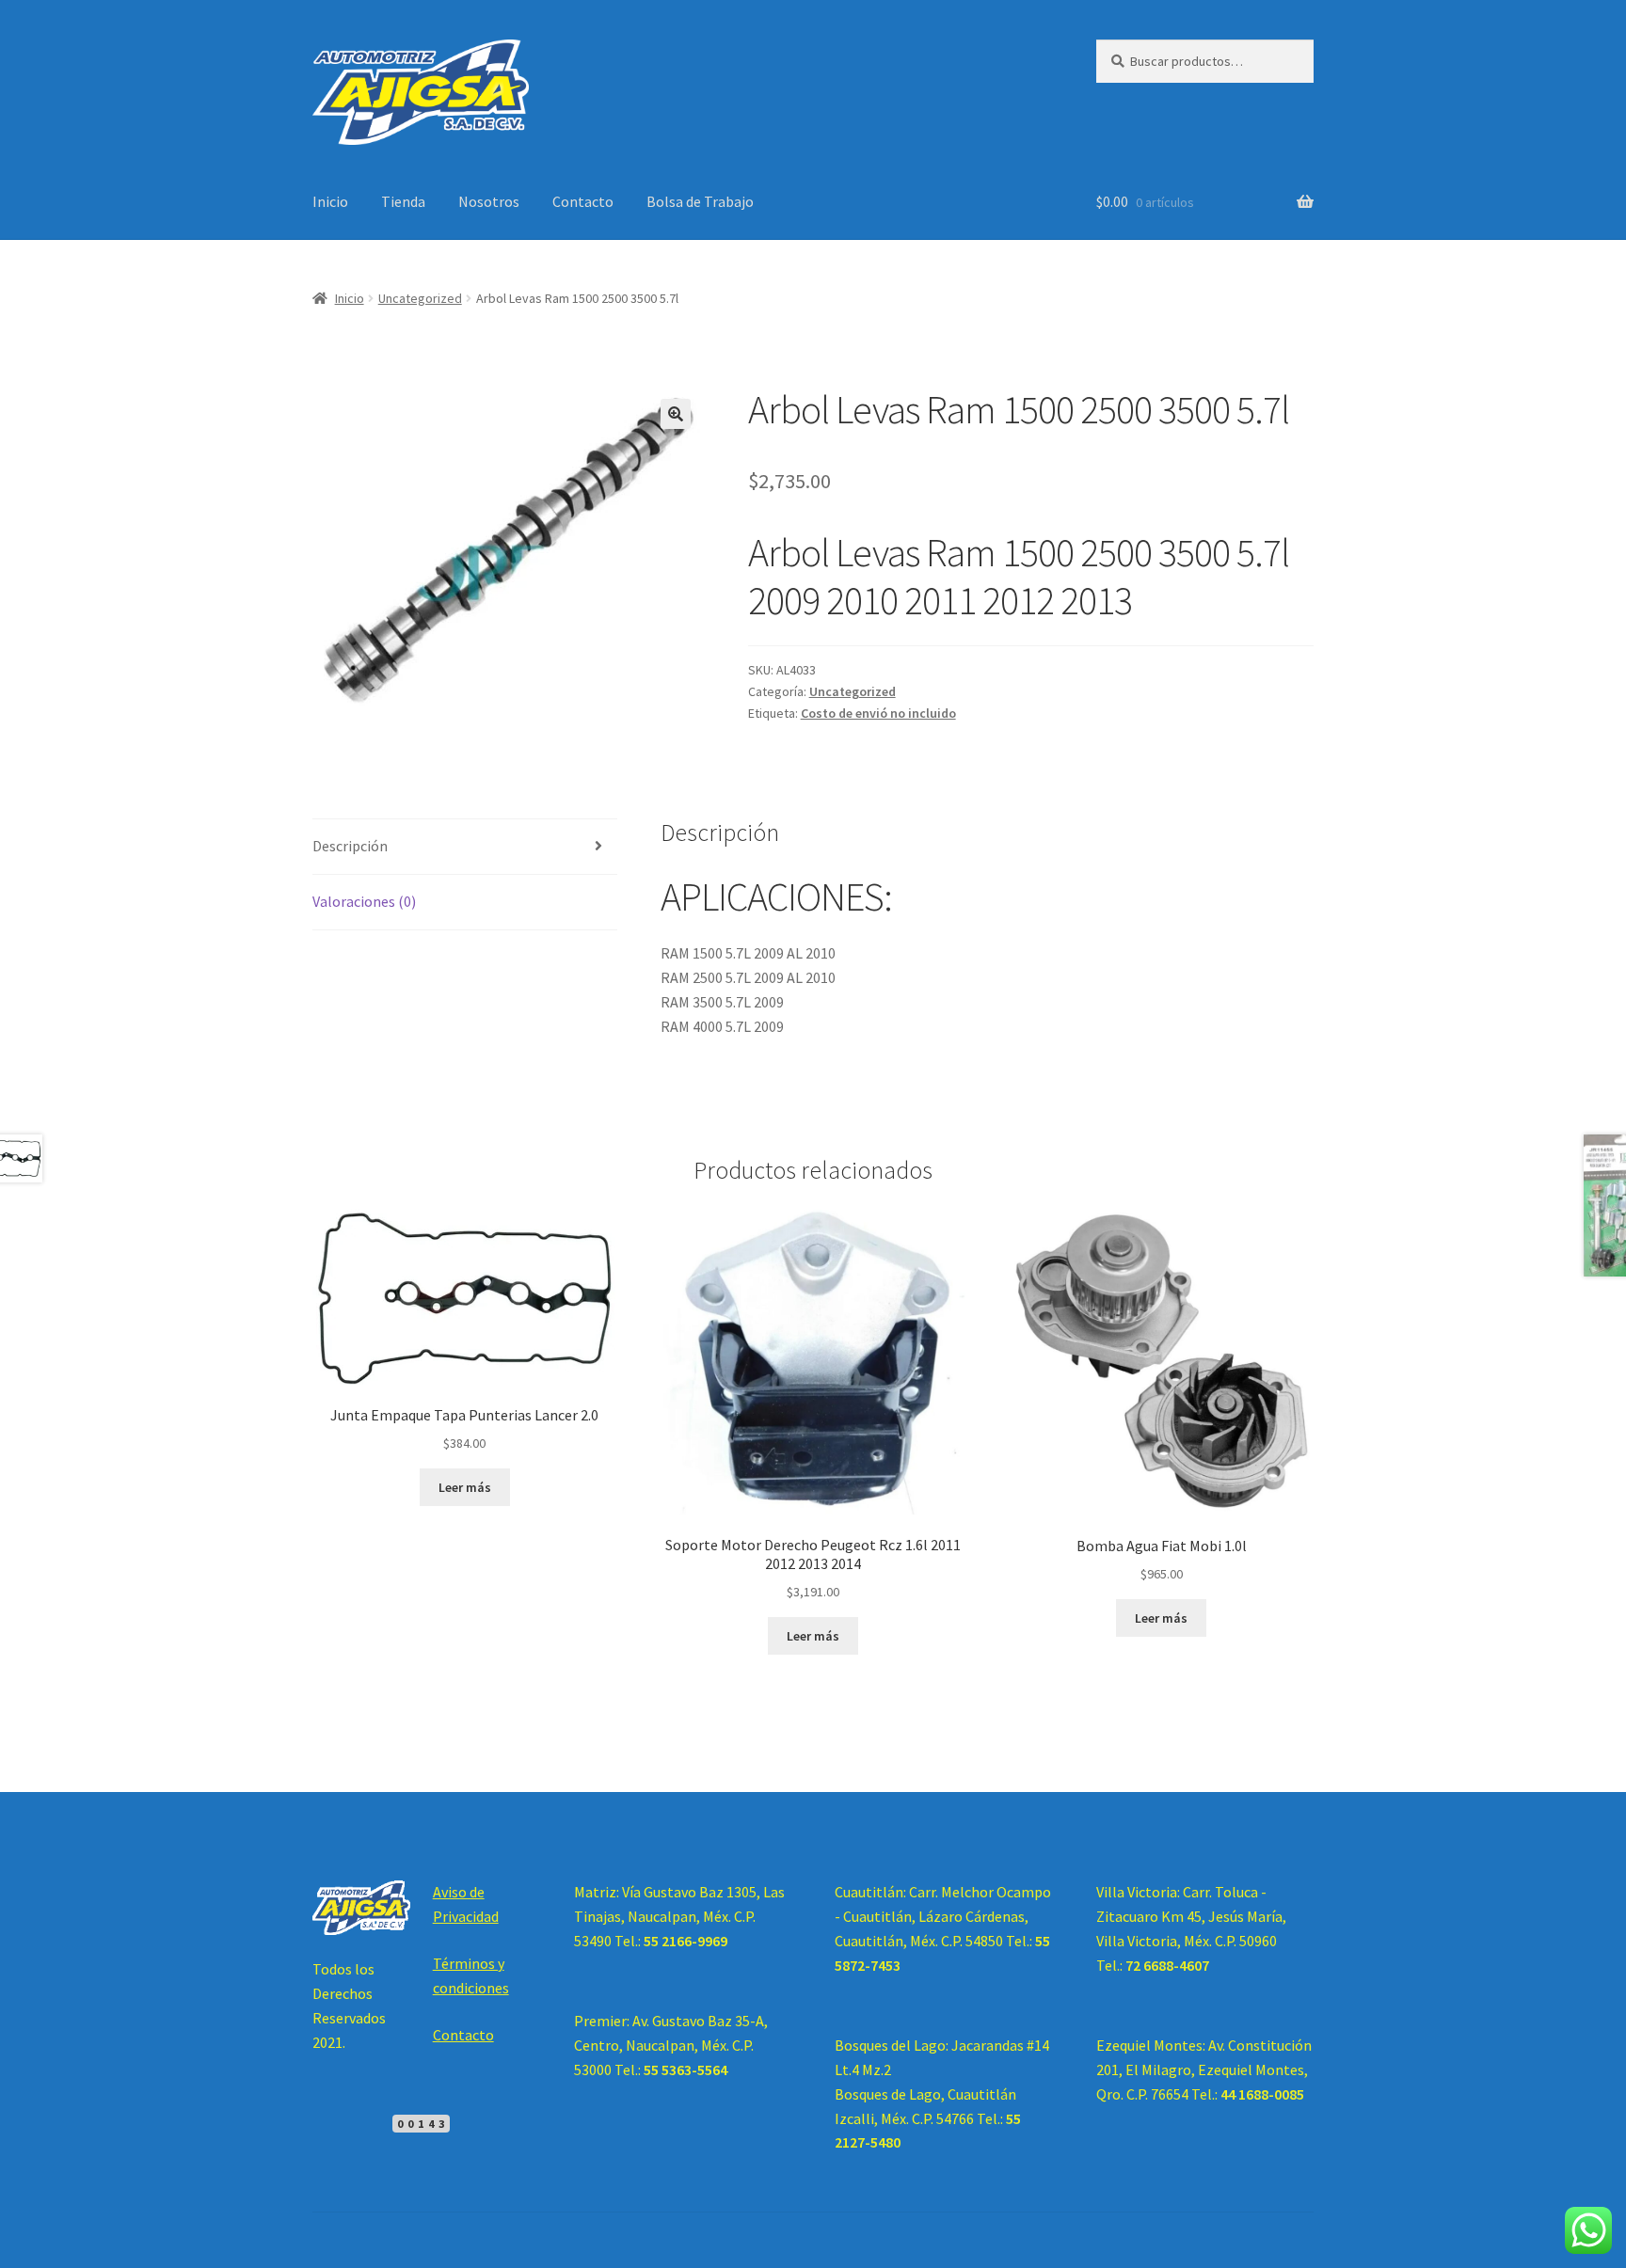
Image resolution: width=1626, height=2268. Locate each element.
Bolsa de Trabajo (700, 201)
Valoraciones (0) (364, 901)
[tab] (465, 847)
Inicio (330, 201)
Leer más (465, 1487)
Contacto (583, 201)
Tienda (403, 201)
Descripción (350, 846)
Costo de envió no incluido (878, 713)
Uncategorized (420, 298)
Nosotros (489, 201)
